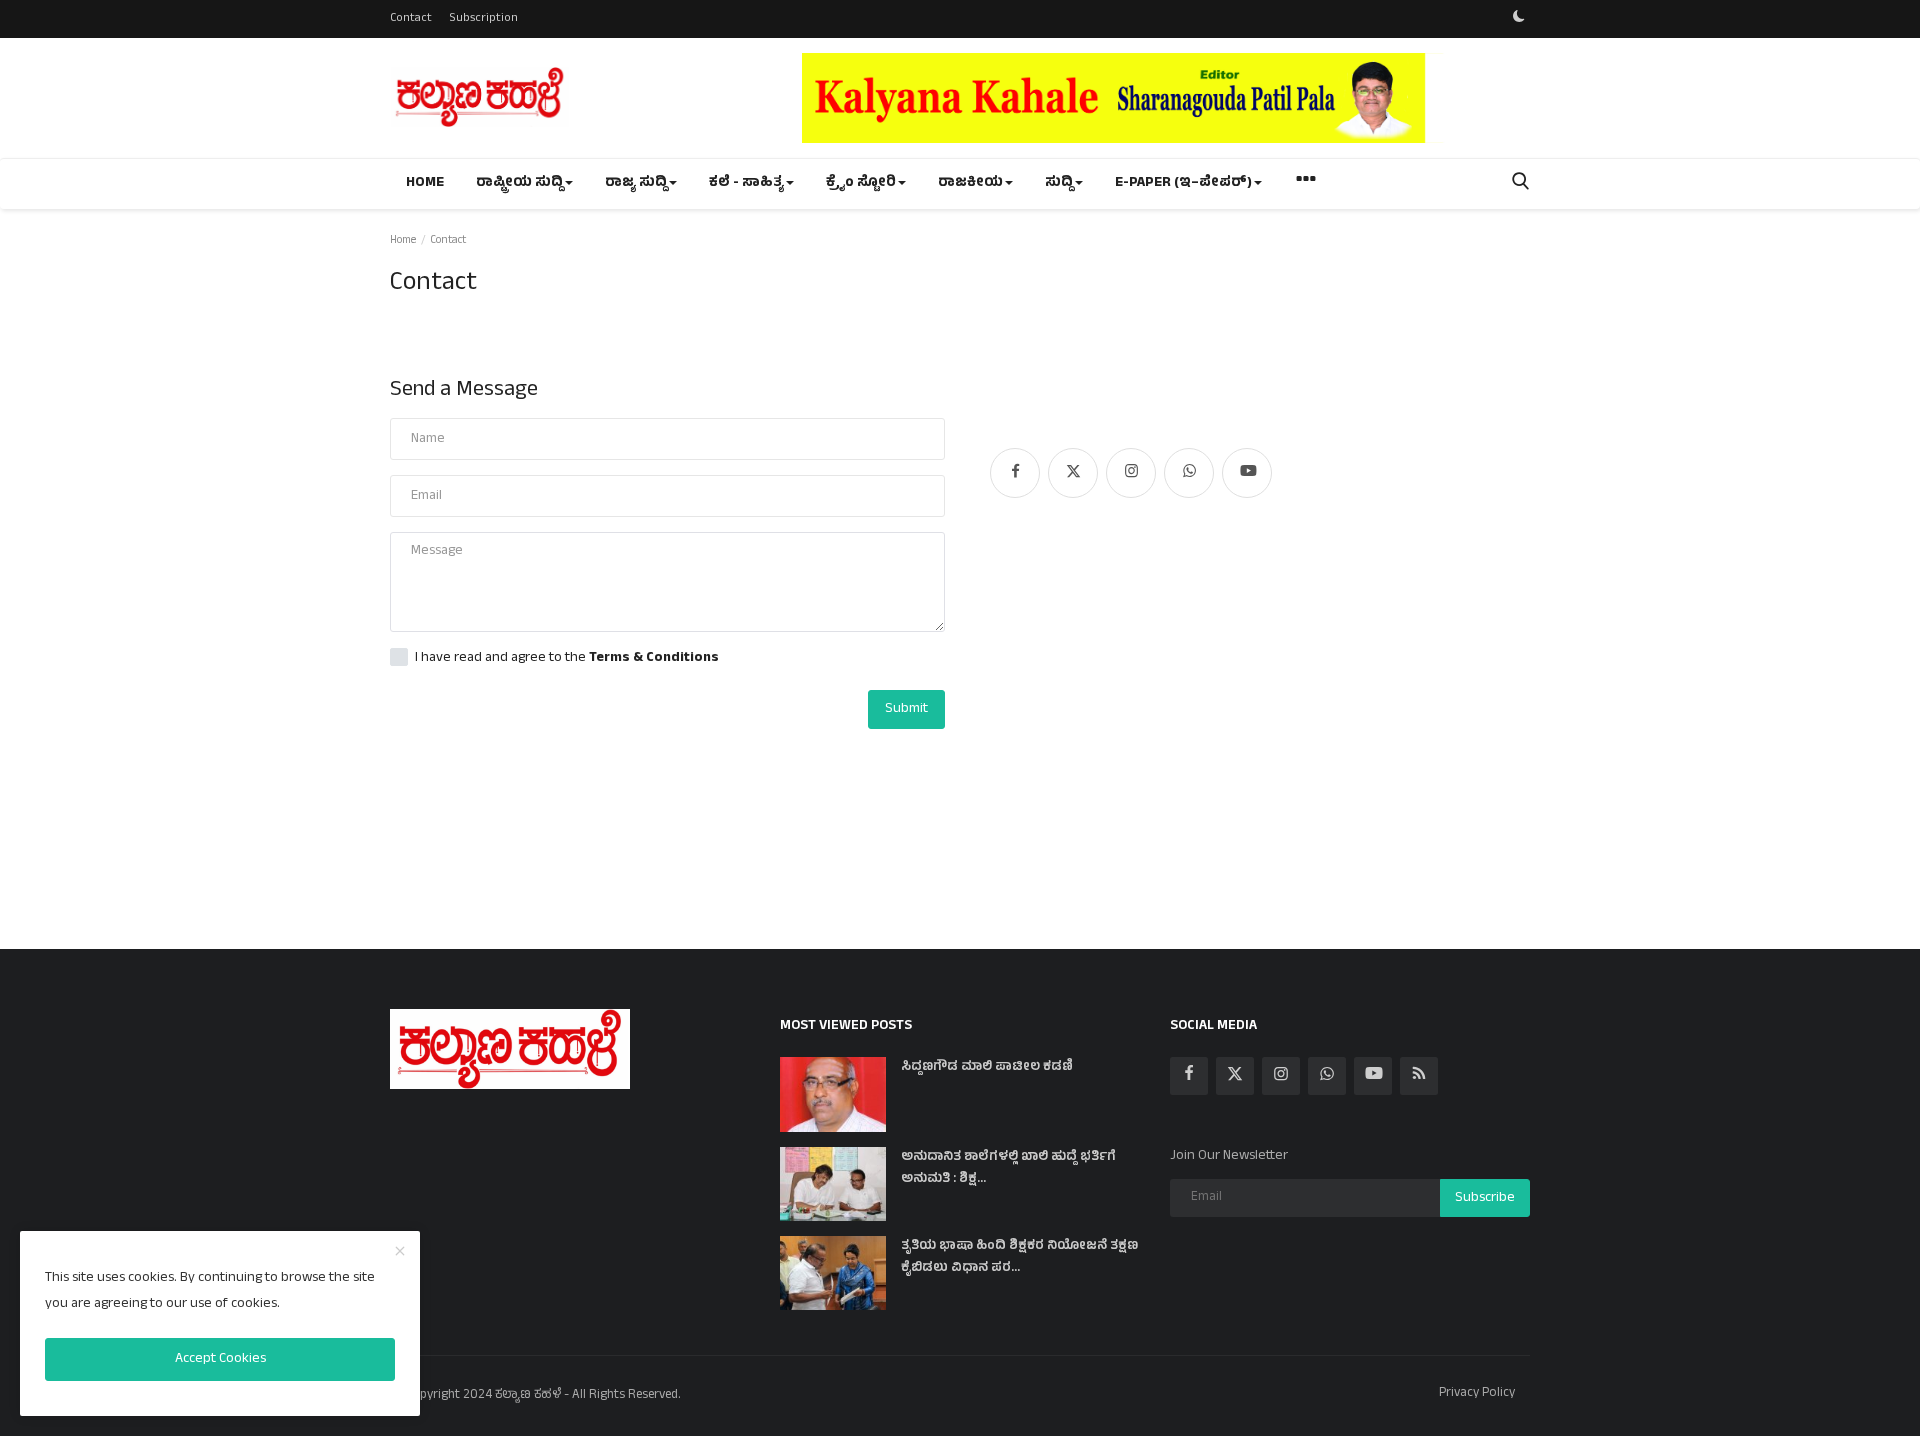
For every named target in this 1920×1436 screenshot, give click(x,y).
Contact (411, 19)
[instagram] (1131, 473)
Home (425, 183)
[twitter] (1073, 473)
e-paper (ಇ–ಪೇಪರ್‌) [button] (1183, 183)
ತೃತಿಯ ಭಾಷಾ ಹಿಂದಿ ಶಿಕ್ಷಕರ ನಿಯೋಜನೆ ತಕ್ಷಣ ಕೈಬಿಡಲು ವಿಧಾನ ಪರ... (1019, 1258)
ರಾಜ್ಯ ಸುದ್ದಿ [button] (636, 183)
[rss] (1419, 1076)
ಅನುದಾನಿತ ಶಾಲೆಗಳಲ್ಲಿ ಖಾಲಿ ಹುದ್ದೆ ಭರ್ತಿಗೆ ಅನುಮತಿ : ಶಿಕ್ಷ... (1008, 1169)
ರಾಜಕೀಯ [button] (970, 183)
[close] (400, 1253)
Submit (906, 709)
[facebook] (1015, 473)
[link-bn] (1166, 98)
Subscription (484, 19)
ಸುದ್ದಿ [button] (1059, 183)
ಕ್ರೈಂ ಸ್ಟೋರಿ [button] (861, 183)
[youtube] (1247, 473)
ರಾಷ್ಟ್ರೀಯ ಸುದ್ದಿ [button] (519, 183)
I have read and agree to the (567, 659)
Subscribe (1485, 1198)
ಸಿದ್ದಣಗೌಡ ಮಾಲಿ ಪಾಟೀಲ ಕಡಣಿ (987, 1068)
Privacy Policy (1477, 1394)
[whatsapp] (1189, 473)
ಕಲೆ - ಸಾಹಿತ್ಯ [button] (746, 183)
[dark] (1519, 19)
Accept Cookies (220, 1359)
